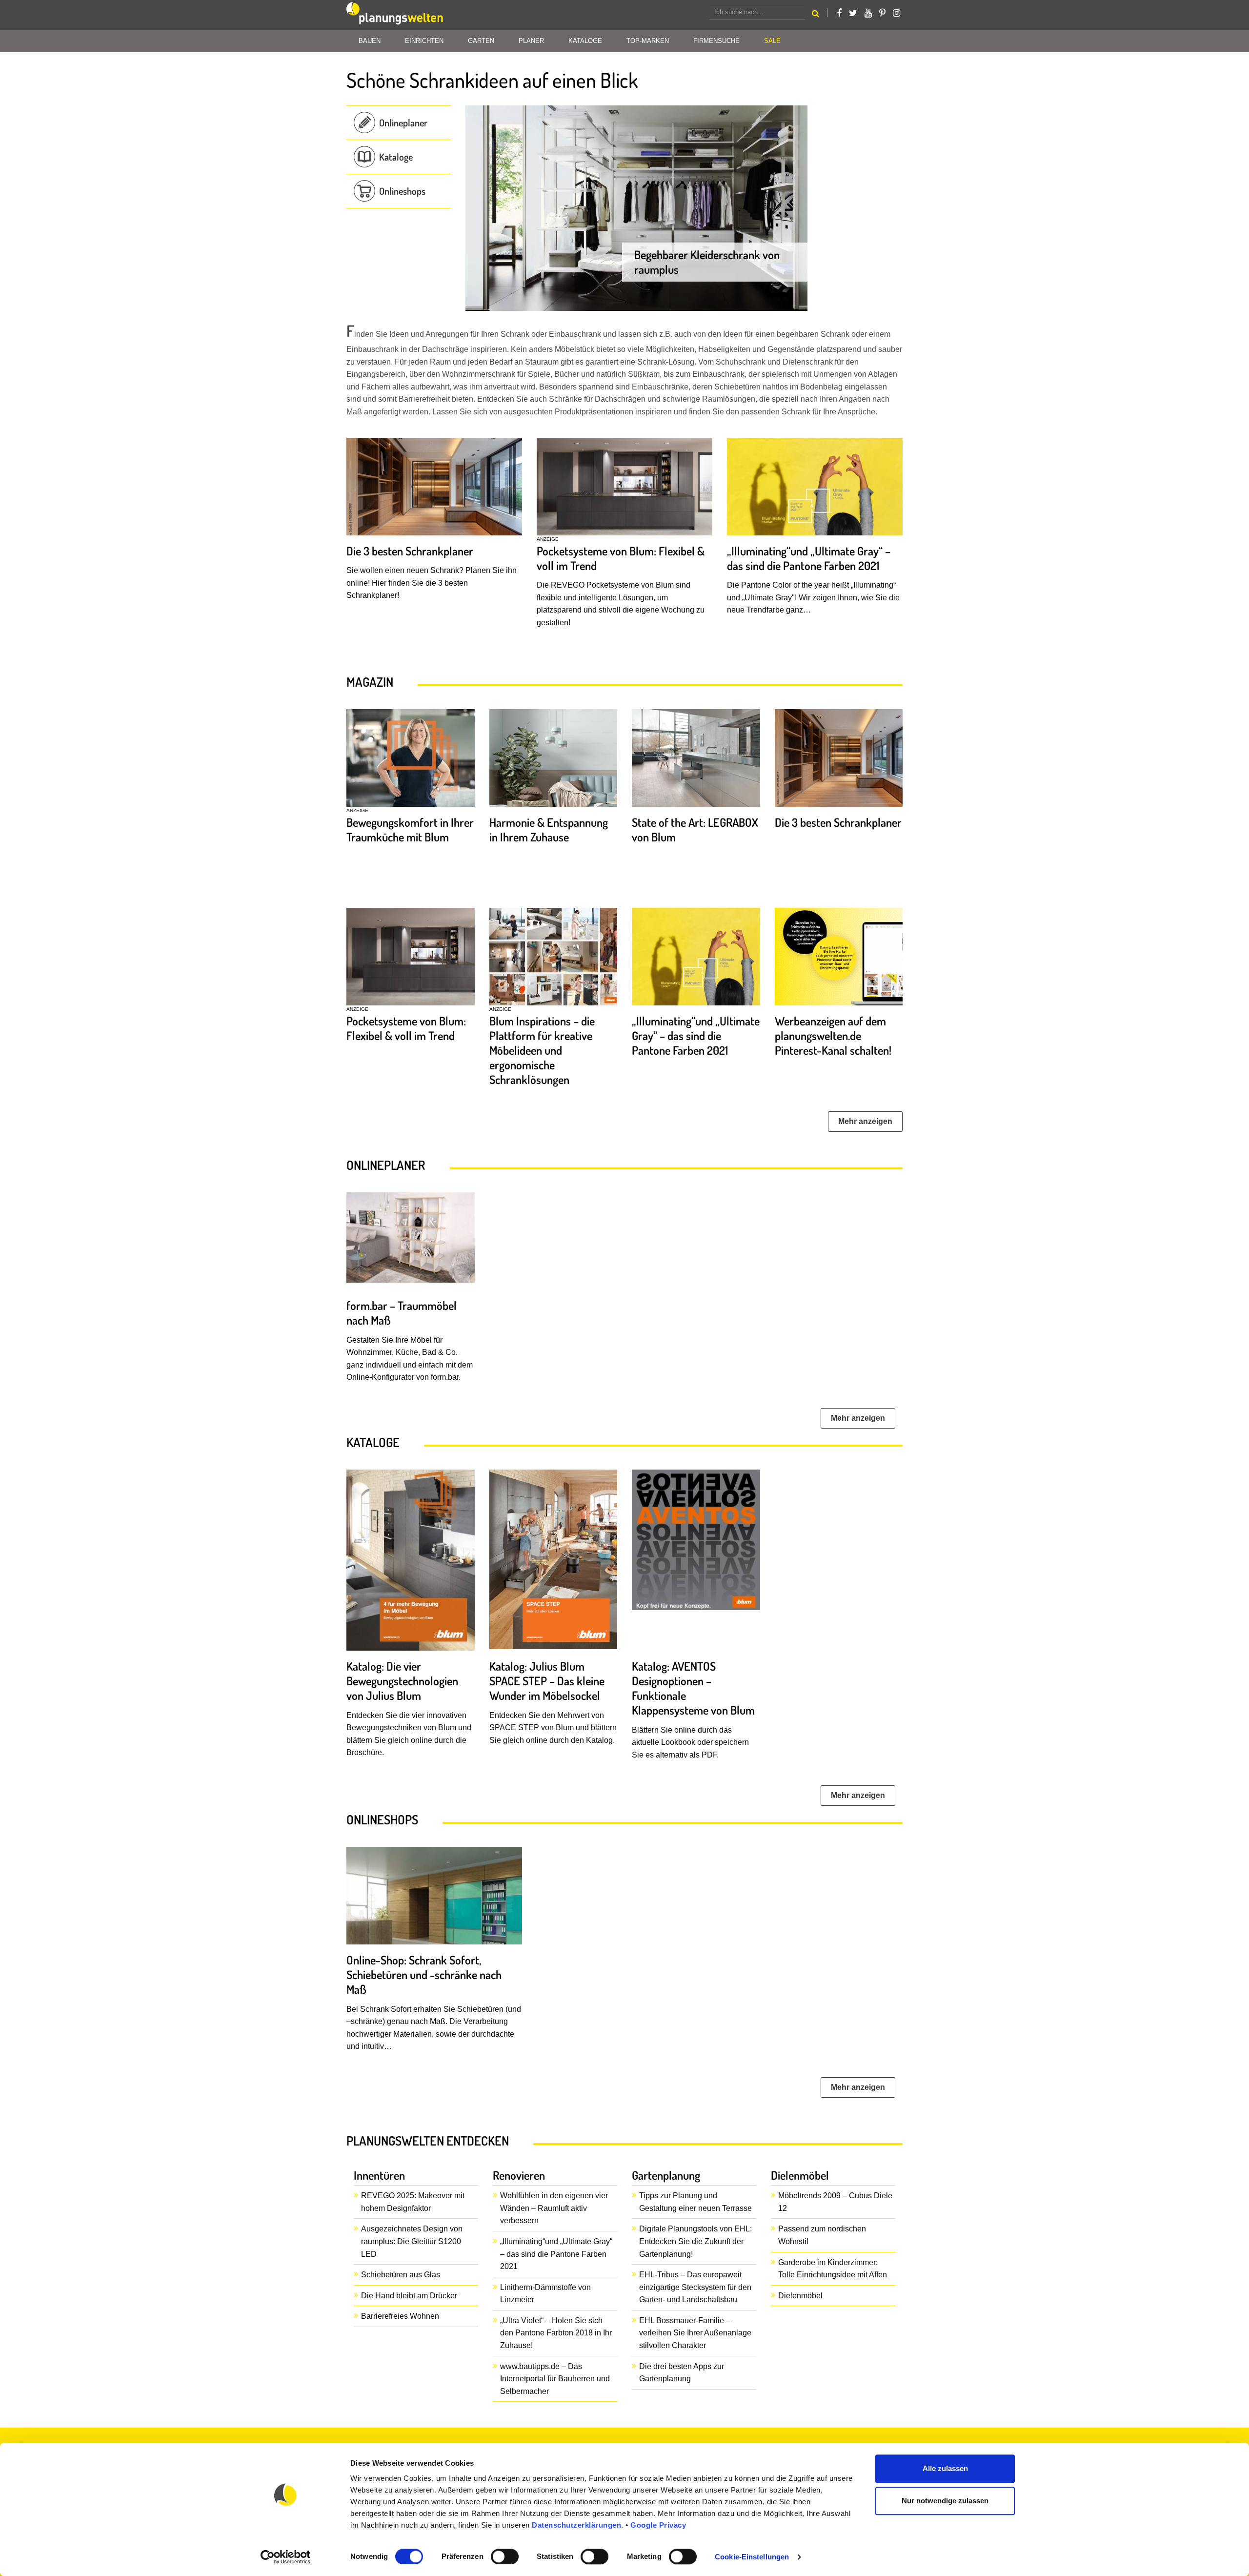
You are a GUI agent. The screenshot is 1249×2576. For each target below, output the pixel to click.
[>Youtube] (868, 13)
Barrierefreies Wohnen (400, 2316)
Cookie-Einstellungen (752, 2557)
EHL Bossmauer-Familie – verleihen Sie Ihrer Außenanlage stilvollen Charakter (695, 2333)
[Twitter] (853, 13)
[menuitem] (772, 41)
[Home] (395, 15)
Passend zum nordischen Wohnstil (822, 2235)
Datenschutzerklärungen (576, 2525)
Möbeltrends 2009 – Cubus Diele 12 (835, 2202)
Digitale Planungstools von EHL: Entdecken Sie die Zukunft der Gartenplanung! (695, 2241)
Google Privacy (658, 2525)
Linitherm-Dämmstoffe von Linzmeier (545, 2294)
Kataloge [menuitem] (585, 41)
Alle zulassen (945, 2468)
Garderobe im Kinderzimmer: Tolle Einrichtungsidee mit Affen (833, 2269)
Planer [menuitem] (531, 41)
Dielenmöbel (800, 2296)
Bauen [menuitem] (370, 41)
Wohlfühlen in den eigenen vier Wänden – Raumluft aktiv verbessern (554, 2208)
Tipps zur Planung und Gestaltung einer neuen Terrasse (695, 2202)
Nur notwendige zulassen (945, 2501)
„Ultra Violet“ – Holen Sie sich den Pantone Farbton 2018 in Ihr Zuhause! (556, 2333)
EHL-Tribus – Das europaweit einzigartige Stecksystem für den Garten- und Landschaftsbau (695, 2287)
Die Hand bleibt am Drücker (409, 2296)
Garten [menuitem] (481, 41)
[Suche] (816, 15)
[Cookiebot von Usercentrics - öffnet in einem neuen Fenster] (286, 2557)
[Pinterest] (882, 13)
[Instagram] (896, 13)
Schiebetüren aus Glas (401, 2275)
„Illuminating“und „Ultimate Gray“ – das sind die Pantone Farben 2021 (556, 2254)
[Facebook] (839, 13)
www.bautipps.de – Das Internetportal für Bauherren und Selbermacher (555, 2379)
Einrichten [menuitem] (424, 41)
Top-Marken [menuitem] (648, 41)
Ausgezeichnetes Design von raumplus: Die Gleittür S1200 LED (412, 2241)
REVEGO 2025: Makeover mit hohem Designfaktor (413, 2202)
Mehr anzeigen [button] (865, 1121)
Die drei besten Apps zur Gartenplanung (682, 2373)
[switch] (505, 2556)
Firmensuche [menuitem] (716, 41)
